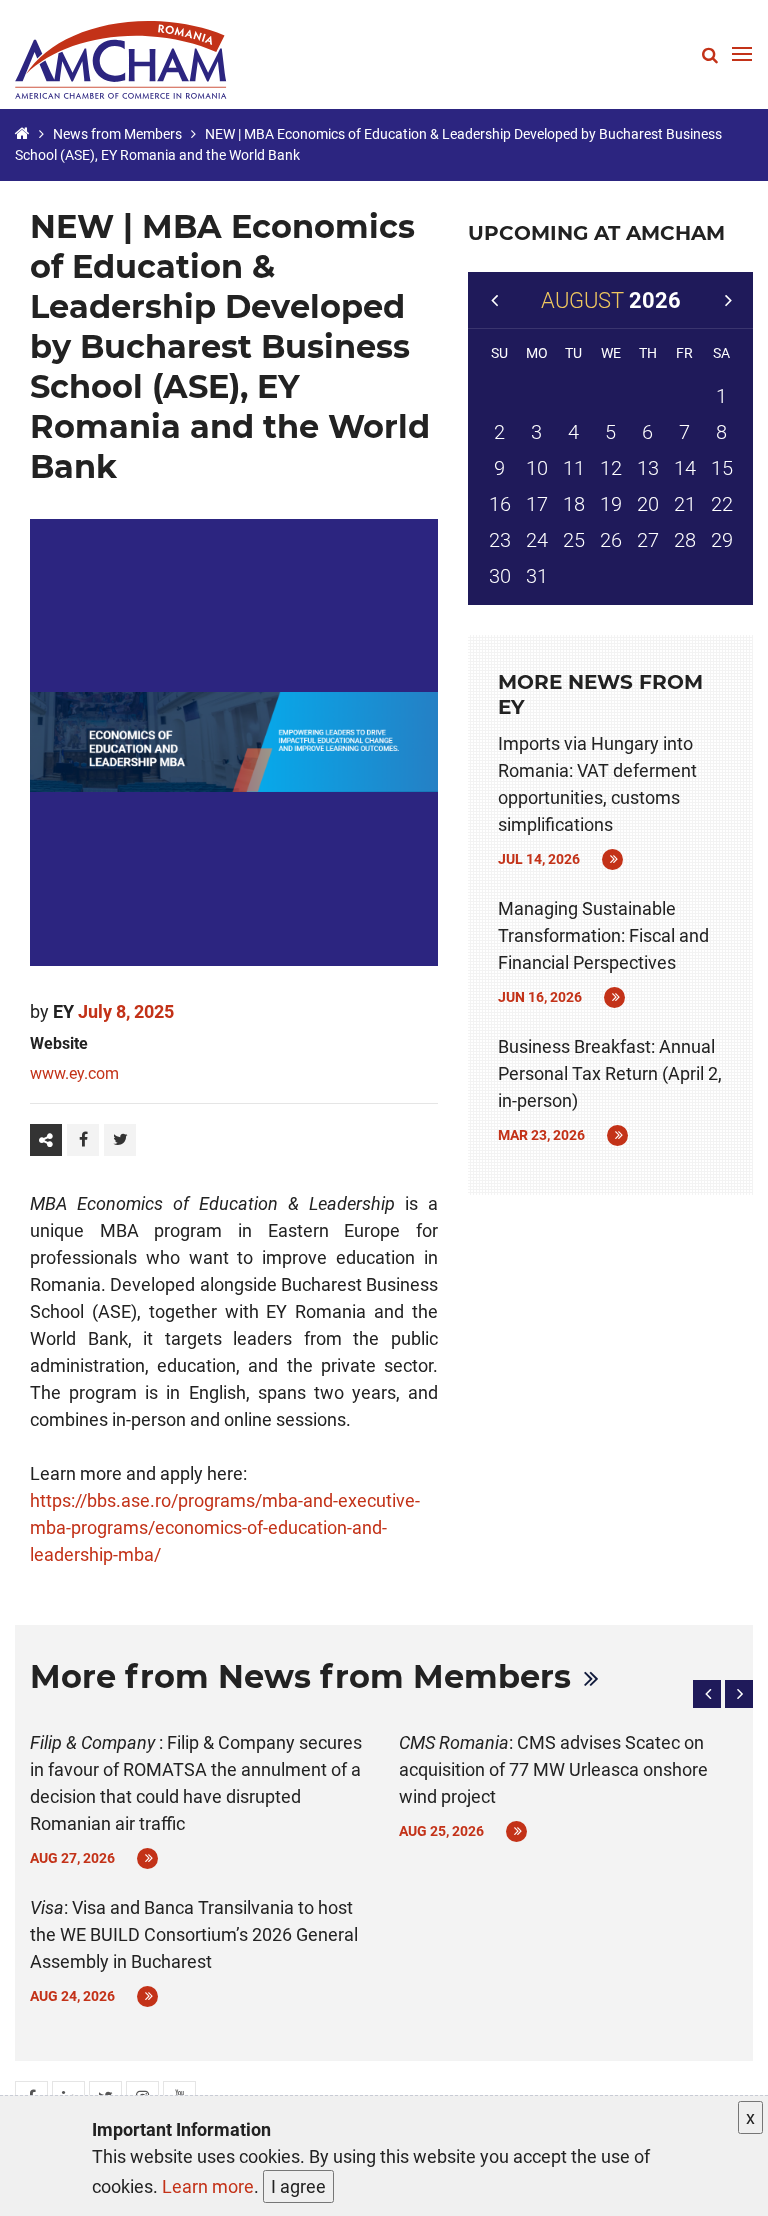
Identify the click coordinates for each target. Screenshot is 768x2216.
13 (648, 468)
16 (500, 504)
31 (537, 576)
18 (574, 504)
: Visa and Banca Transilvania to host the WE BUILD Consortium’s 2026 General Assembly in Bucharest (194, 1934)
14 (685, 468)
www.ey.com (74, 1073)
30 (500, 576)
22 (722, 504)
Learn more (208, 2186)
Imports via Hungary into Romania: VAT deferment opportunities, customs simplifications (597, 784)
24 (537, 540)
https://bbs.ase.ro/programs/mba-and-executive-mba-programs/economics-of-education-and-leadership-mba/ (225, 1527)
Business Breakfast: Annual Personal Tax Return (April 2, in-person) (610, 1073)
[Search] (710, 54)
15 (722, 468)
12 (611, 468)
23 (500, 540)
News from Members (117, 134)
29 (722, 540)
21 (685, 504)
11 (574, 468)
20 (648, 504)
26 (611, 540)
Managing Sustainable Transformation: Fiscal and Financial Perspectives (603, 935)
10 (537, 468)
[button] (707, 1694)
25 (574, 540)
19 (611, 504)
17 (537, 504)
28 (685, 540)
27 (648, 540)
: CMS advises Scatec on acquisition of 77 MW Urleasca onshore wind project (553, 1769)
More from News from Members (300, 1676)
